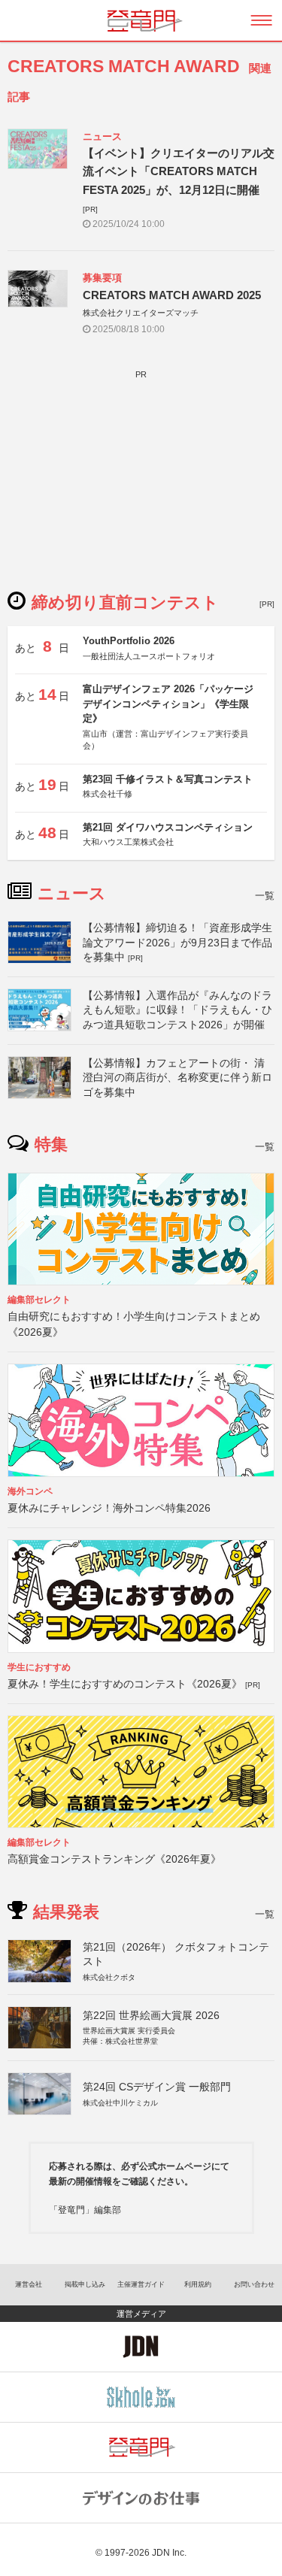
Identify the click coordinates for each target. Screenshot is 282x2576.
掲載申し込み (85, 2284)
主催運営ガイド (141, 2284)
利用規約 (198, 2284)
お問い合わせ (254, 2284)
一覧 (265, 896)
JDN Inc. (169, 2553)
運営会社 (29, 2284)
